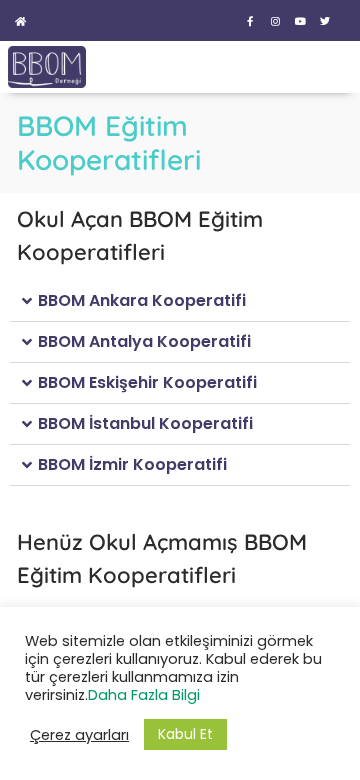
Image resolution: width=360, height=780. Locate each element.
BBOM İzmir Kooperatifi (132, 464)
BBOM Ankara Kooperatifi (142, 300)
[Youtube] (300, 21)
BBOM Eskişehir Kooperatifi (147, 382)
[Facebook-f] (250, 21)
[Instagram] (275, 21)
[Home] (20, 21)
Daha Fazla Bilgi (144, 695)
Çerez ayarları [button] (79, 735)
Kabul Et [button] (185, 734)
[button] (180, 301)
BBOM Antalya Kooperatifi (144, 341)
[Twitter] (325, 21)
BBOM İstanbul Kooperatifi (145, 423)
